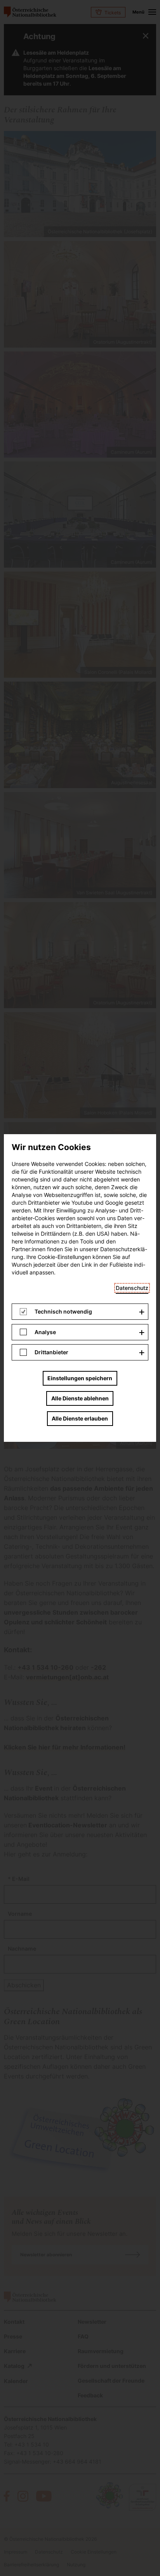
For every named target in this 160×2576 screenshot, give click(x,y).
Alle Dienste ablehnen (80, 1398)
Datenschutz (132, 1288)
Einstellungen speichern (80, 1378)
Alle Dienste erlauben (80, 1418)
